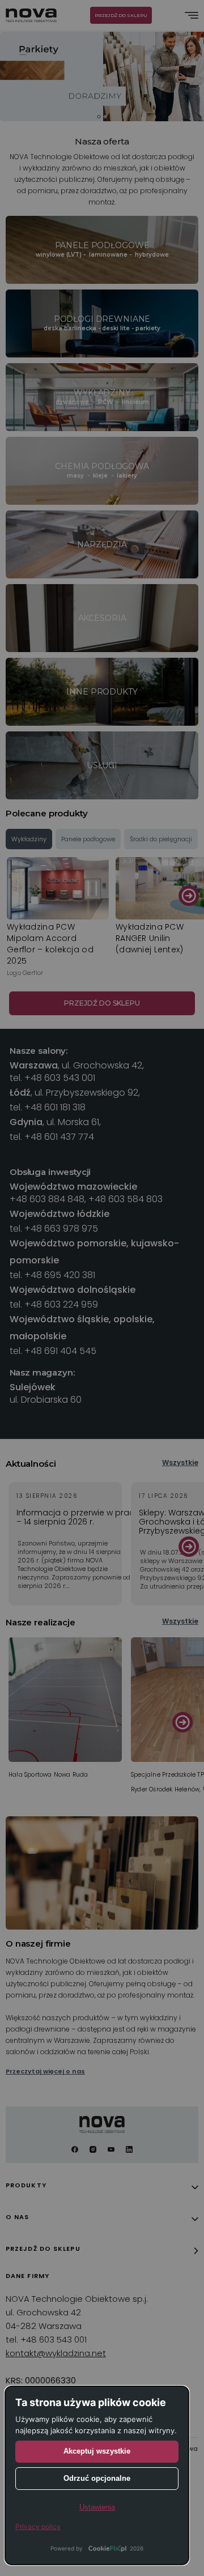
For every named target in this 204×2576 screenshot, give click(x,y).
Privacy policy (38, 2526)
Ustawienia (97, 2507)
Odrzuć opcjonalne (97, 2478)
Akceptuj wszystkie (97, 2451)
